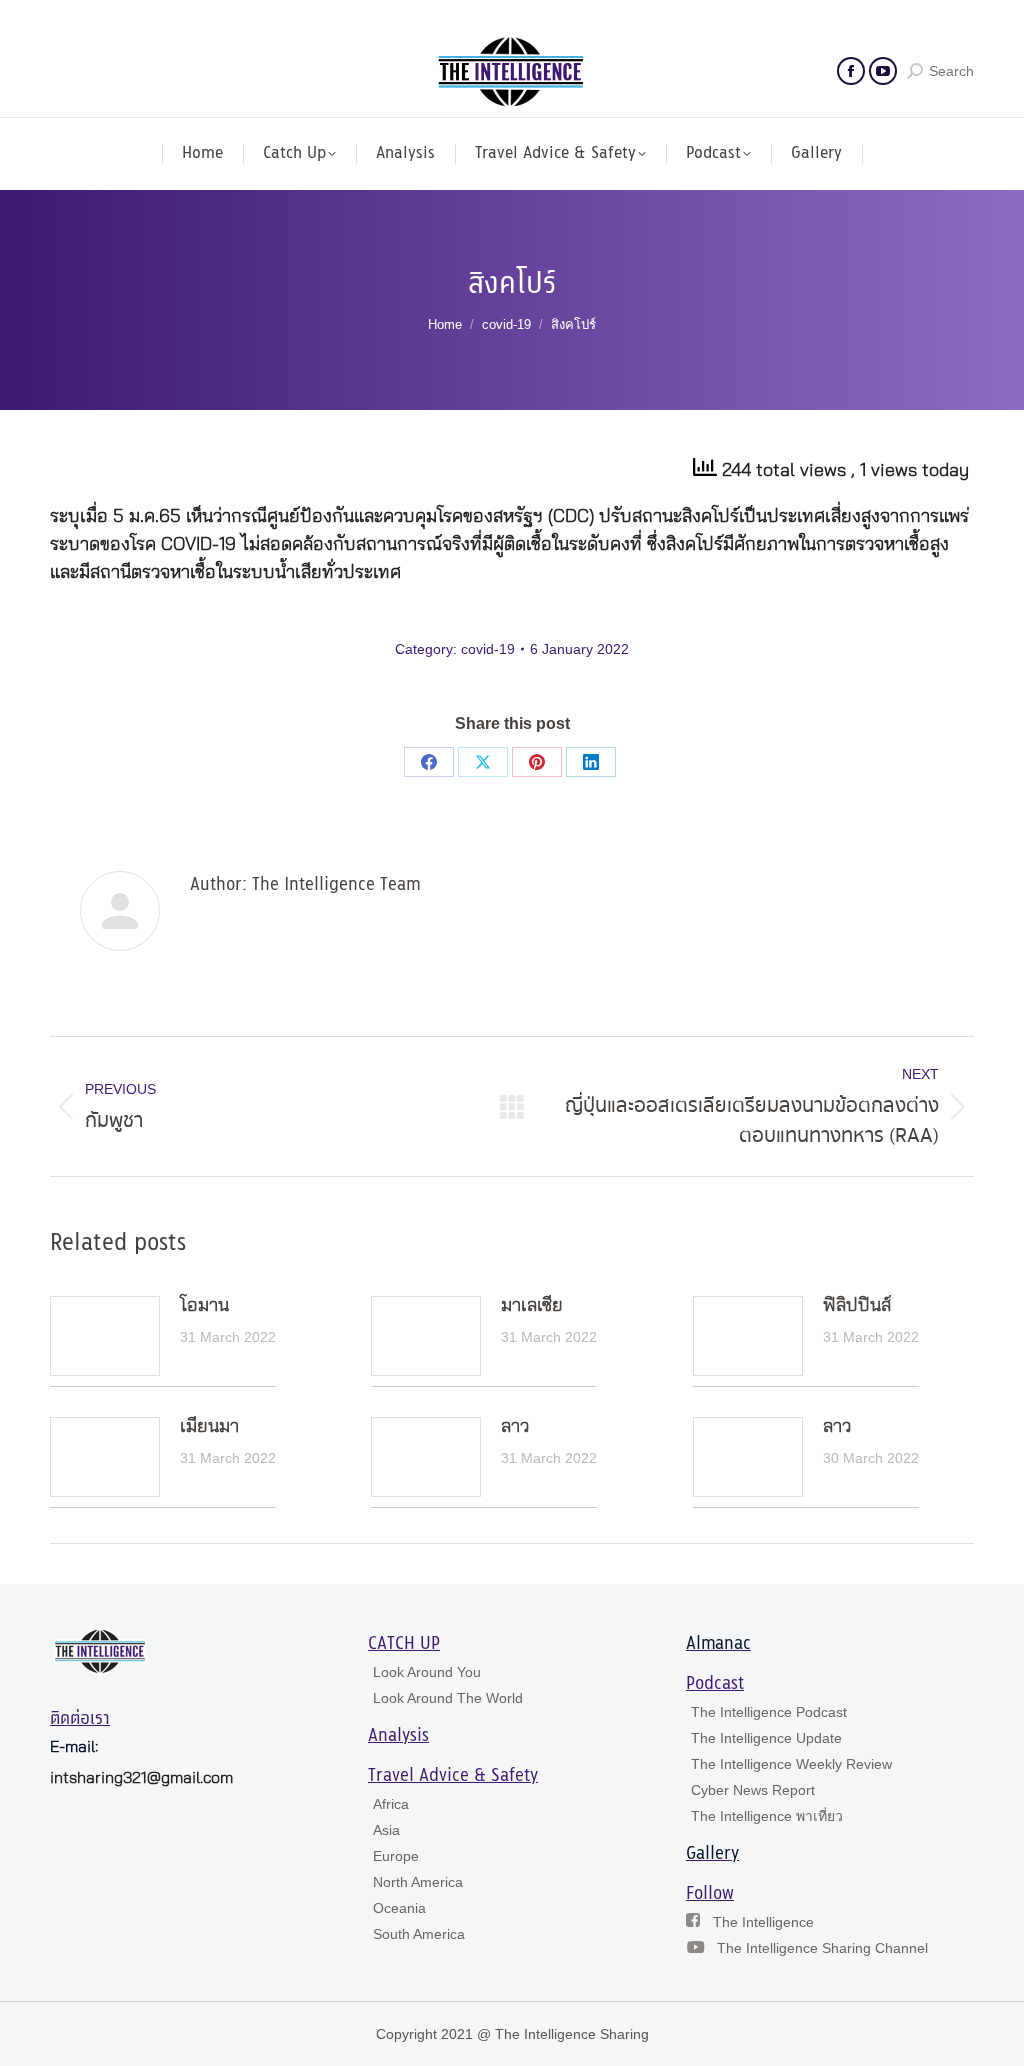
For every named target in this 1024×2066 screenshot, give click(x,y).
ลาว (515, 1427)
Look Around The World (448, 1698)
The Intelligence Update (766, 1738)
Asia (386, 1830)
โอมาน (204, 1306)
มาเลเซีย (532, 1306)
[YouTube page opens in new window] (883, 71)
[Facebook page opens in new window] (851, 71)
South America (419, 1934)
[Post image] (105, 1336)
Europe (396, 1856)
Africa (391, 1804)
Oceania (399, 1908)
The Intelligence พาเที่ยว (767, 1816)
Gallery (712, 1854)
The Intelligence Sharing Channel (822, 1948)
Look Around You (427, 1672)
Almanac (718, 1644)
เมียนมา (209, 1427)
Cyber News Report (753, 1790)
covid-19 (488, 649)
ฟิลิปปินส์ (857, 1306)
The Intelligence (763, 1922)
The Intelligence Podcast (769, 1712)
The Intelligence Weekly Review (791, 1764)
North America (418, 1882)
